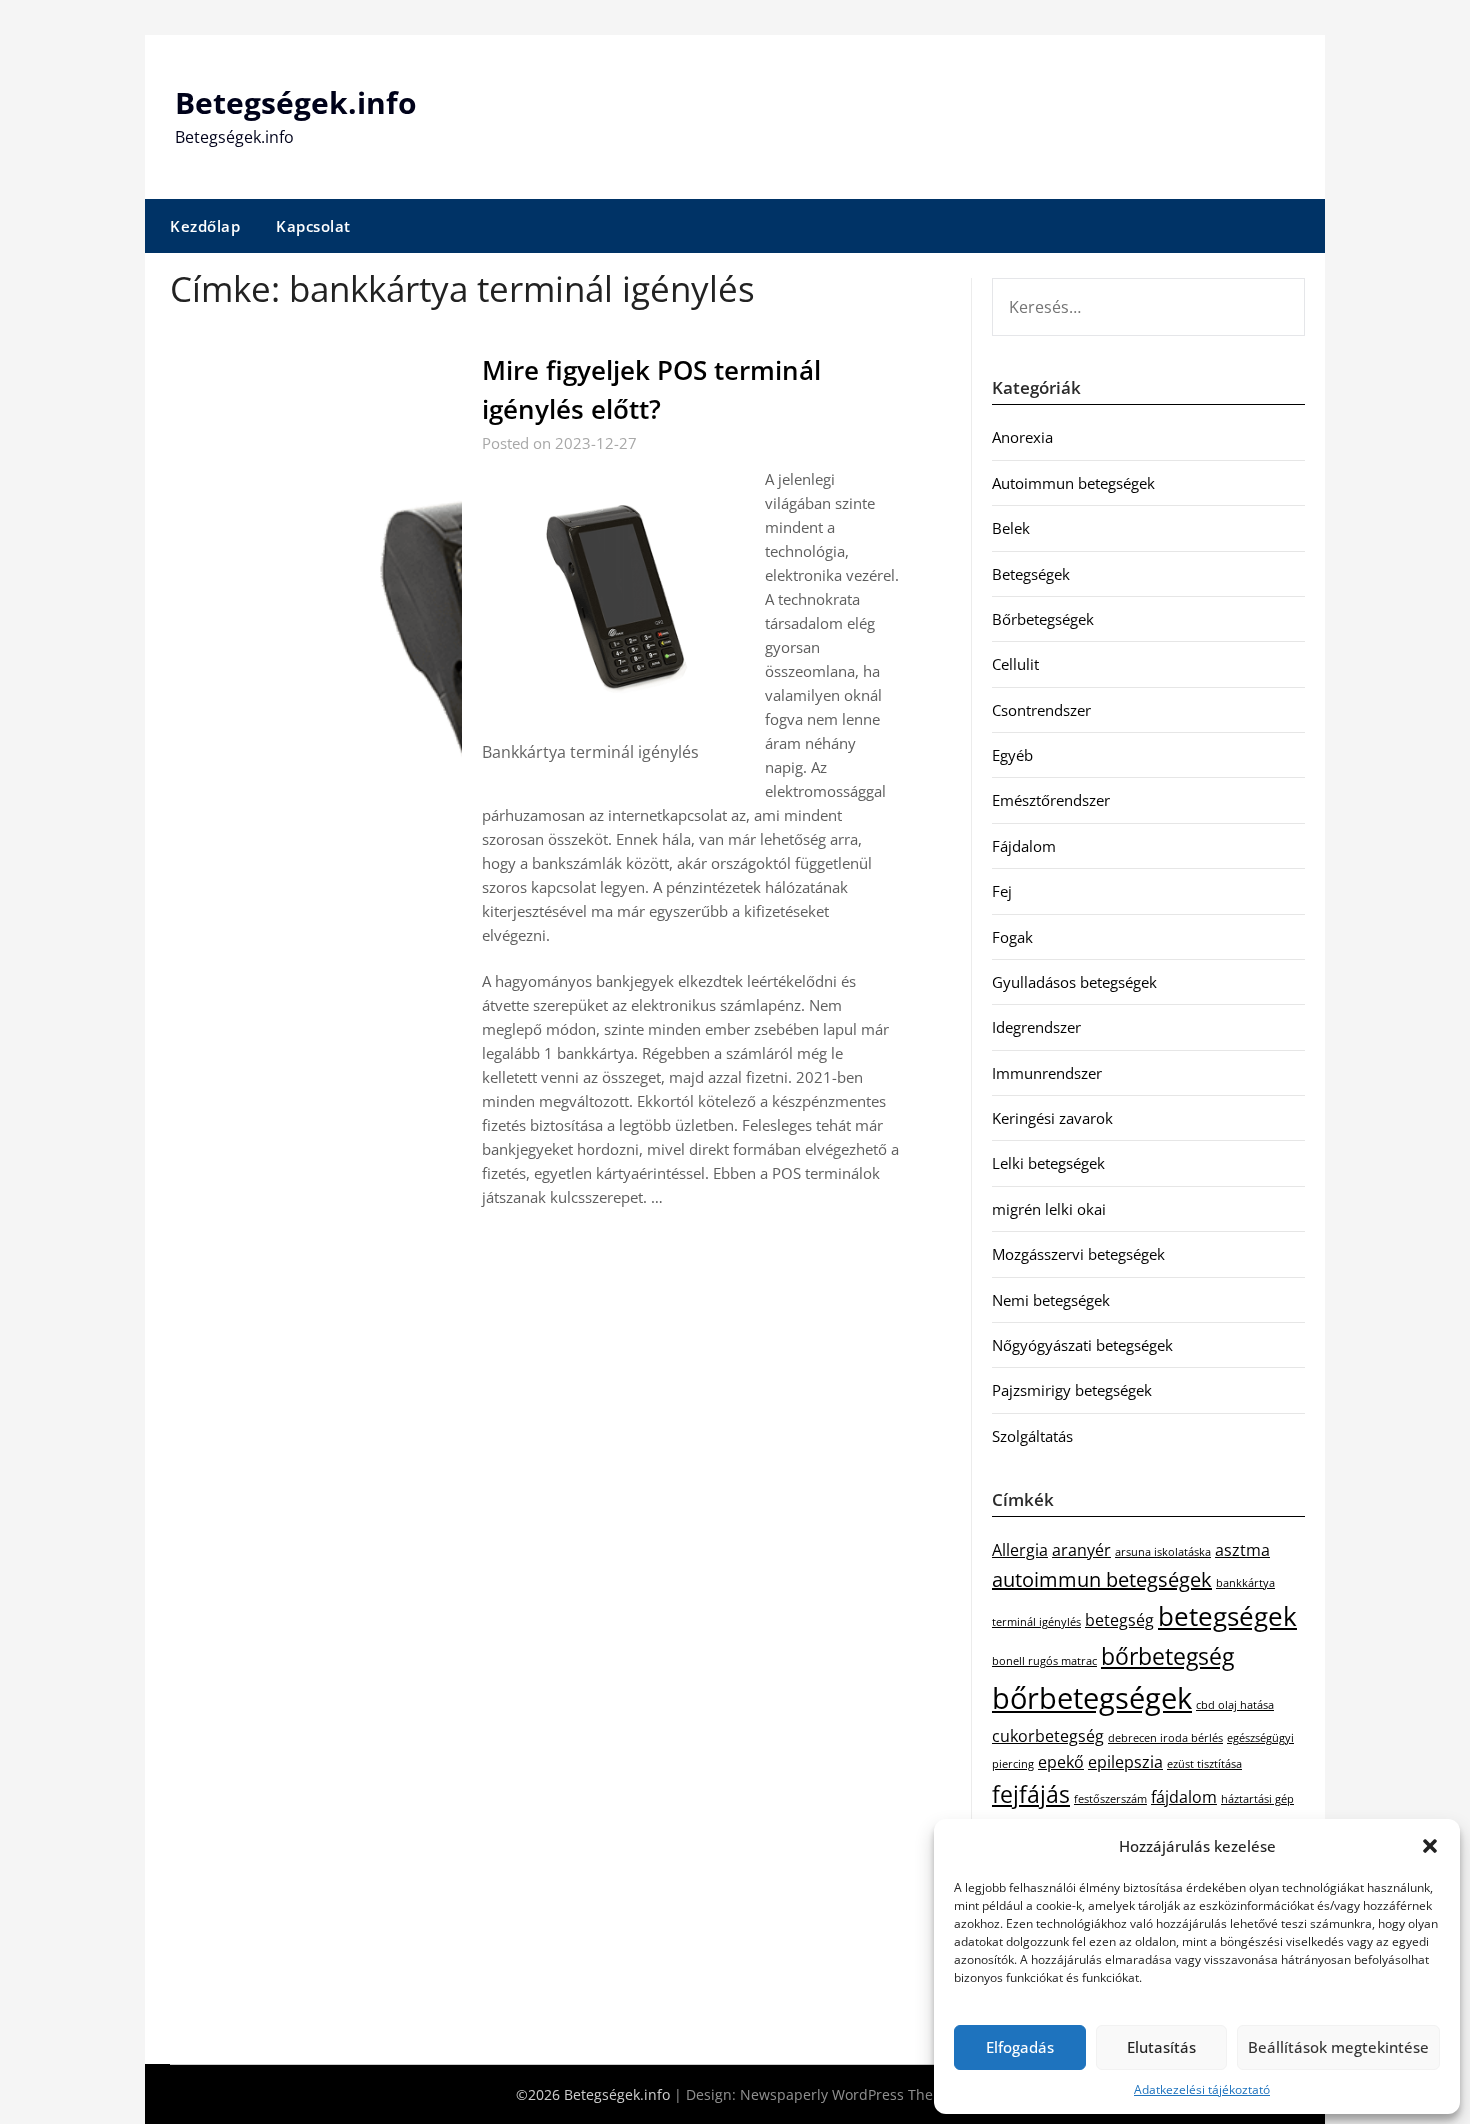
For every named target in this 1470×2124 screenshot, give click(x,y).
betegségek (1227, 1616)
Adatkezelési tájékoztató (1202, 2089)
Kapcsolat (313, 226)
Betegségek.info (296, 102)
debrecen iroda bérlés (1165, 1738)
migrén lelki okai (1049, 1209)
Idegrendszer (1036, 1027)
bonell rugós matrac (1044, 1661)
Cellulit (1015, 664)
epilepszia (1125, 1762)
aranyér (1081, 1550)
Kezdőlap (205, 226)
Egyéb (1012, 755)
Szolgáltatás (1032, 1436)
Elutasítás (1161, 2047)
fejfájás (1031, 1794)
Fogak (1012, 937)
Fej (1002, 891)
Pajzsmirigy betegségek (1072, 1390)
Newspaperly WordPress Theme (847, 2094)
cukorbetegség (1048, 1736)
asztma (1242, 1550)
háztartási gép (1257, 1799)
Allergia (1020, 1550)
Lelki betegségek (1048, 1163)
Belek (1011, 528)
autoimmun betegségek (1102, 1579)
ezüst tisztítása (1204, 1764)
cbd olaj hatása (1235, 1705)
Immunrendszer (1047, 1073)
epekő (1061, 1762)
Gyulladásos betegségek (1074, 982)
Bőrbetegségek (1043, 619)
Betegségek (1031, 574)
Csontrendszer (1041, 710)
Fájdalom (1024, 846)
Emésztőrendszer (1051, 800)
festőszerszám (1110, 1799)
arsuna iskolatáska (1163, 1552)
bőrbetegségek (1092, 1698)
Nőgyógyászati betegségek (1082, 1345)
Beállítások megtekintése (1338, 2047)
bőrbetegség (1167, 1656)
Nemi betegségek (1051, 1300)
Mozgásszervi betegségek (1078, 1254)
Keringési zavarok (1052, 1118)
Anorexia (1022, 437)
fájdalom (1184, 1797)
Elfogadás (1020, 2047)
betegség (1119, 1620)
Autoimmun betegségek (1073, 483)
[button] (1430, 1846)
